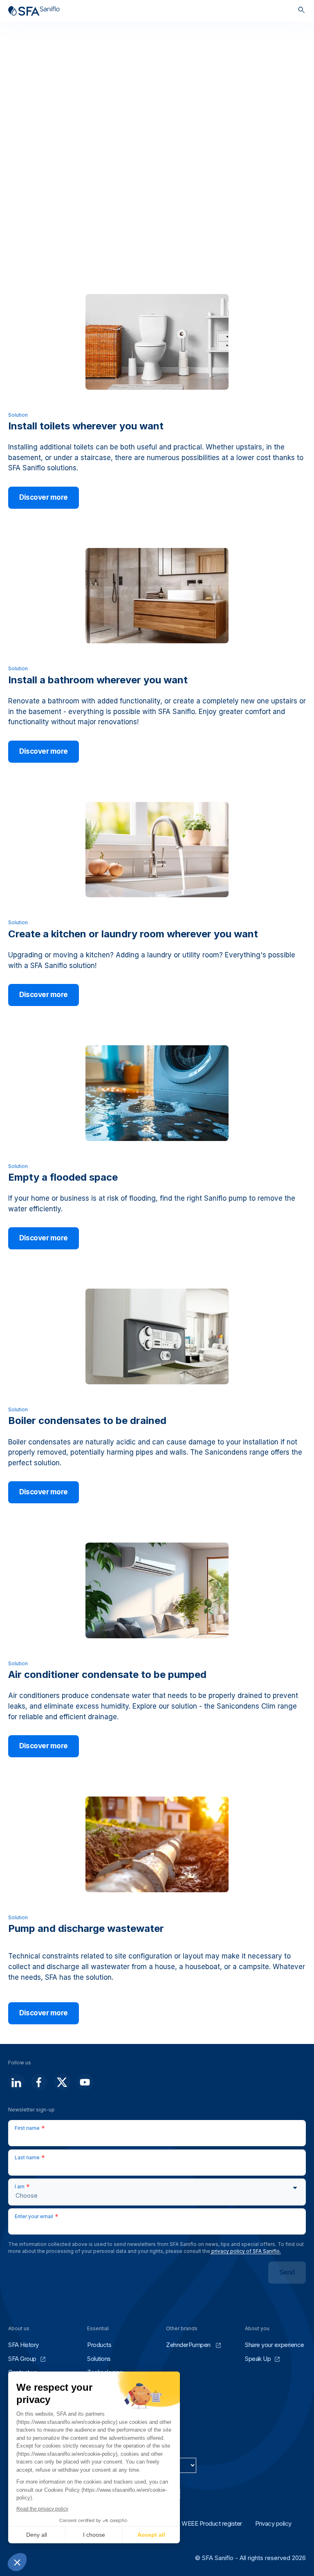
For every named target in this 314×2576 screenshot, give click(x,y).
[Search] (302, 11)
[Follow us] (16, 2082)
